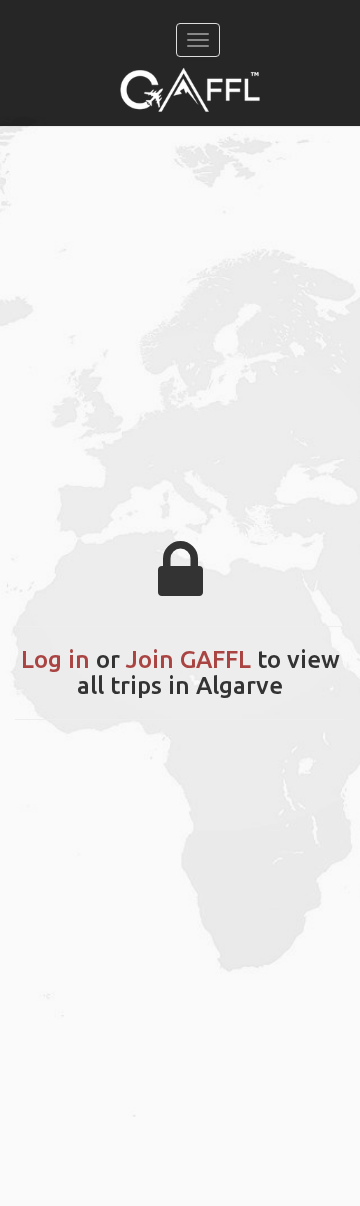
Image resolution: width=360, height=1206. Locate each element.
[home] (190, 90)
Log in (55, 659)
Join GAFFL (188, 659)
